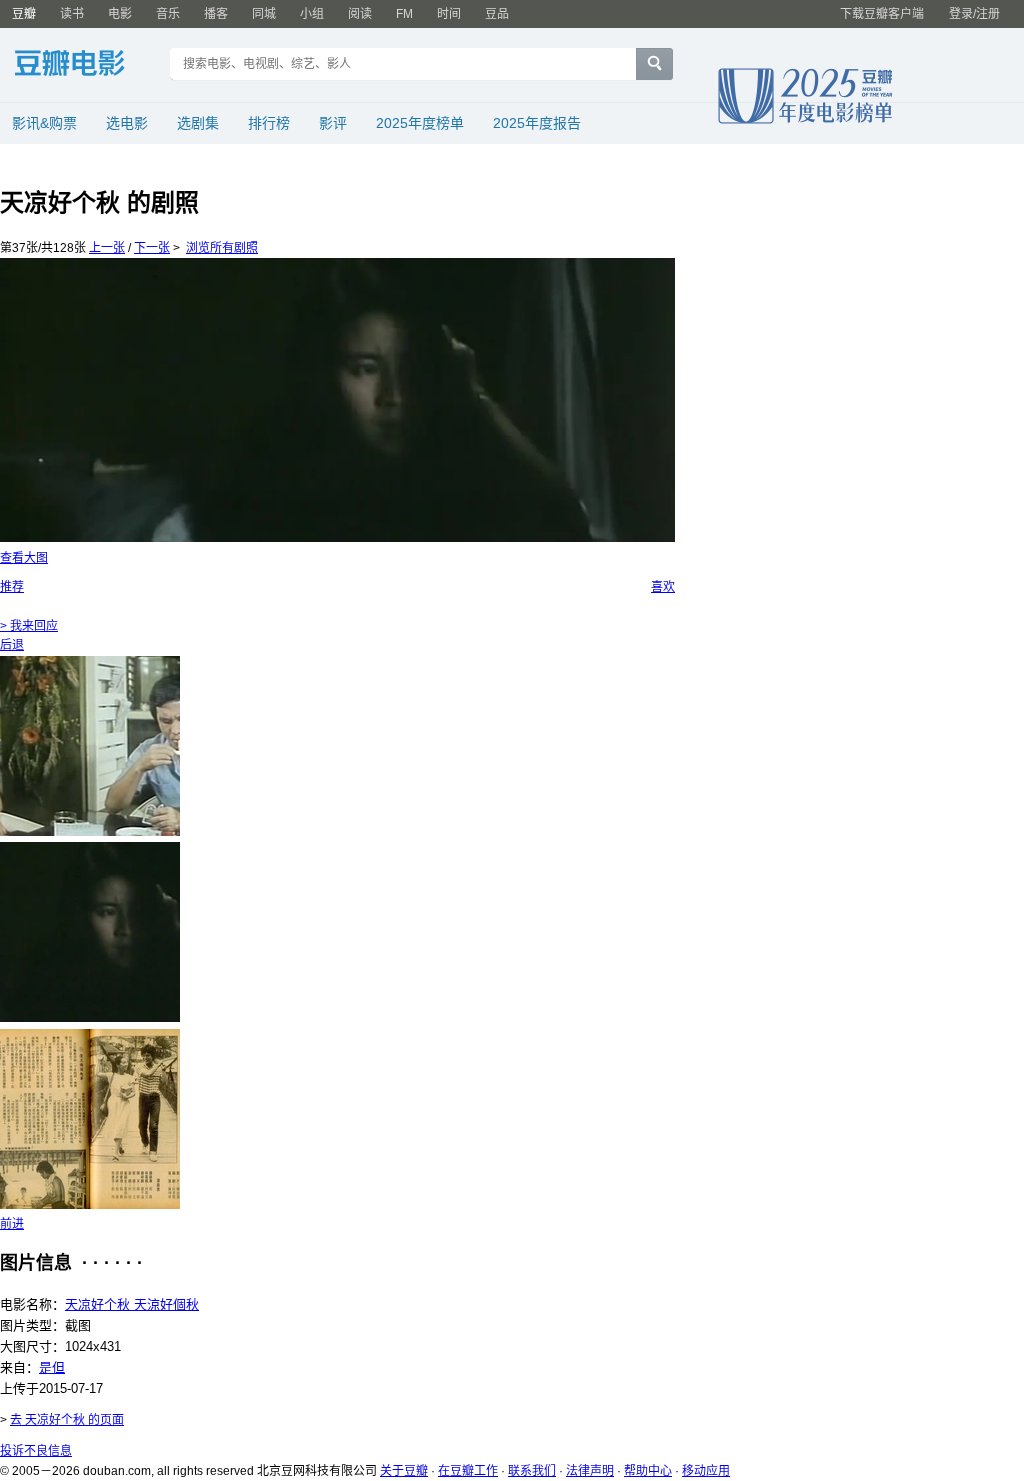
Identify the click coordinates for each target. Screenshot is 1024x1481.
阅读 (360, 14)
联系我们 (532, 1471)
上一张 (107, 248)
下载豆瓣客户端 (882, 14)
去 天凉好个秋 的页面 (67, 1420)
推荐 (12, 587)
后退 (12, 645)
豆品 (497, 14)
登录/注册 (974, 14)
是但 (52, 1367)
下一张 (152, 248)
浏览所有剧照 (222, 248)
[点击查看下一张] (337, 400)
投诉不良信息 (36, 1451)
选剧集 (198, 123)
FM (404, 14)
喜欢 (663, 587)
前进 (12, 1224)
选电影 (127, 123)
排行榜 (269, 123)
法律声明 (590, 1471)
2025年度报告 (537, 123)
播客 (216, 14)
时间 (449, 14)
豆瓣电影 (84, 66)
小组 (312, 14)
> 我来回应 (29, 626)
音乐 (168, 14)
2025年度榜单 (420, 123)
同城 (264, 14)
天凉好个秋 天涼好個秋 (132, 1304)
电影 (120, 14)
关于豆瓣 (404, 1471)
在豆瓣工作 (468, 1471)
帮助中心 (648, 1471)
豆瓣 (24, 14)
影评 (333, 123)
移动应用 (706, 1471)
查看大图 (24, 558)
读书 (72, 14)
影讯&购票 (44, 123)
